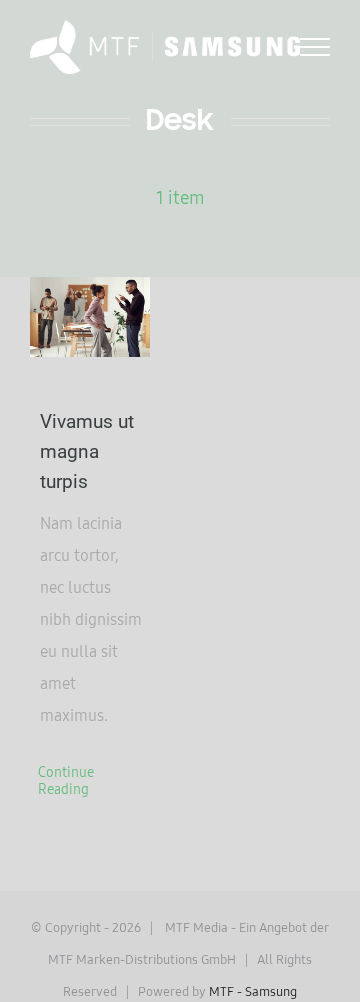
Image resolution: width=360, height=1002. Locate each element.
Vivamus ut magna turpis (87, 451)
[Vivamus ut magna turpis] (90, 317)
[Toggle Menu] (315, 47)
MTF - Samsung (253, 991)
